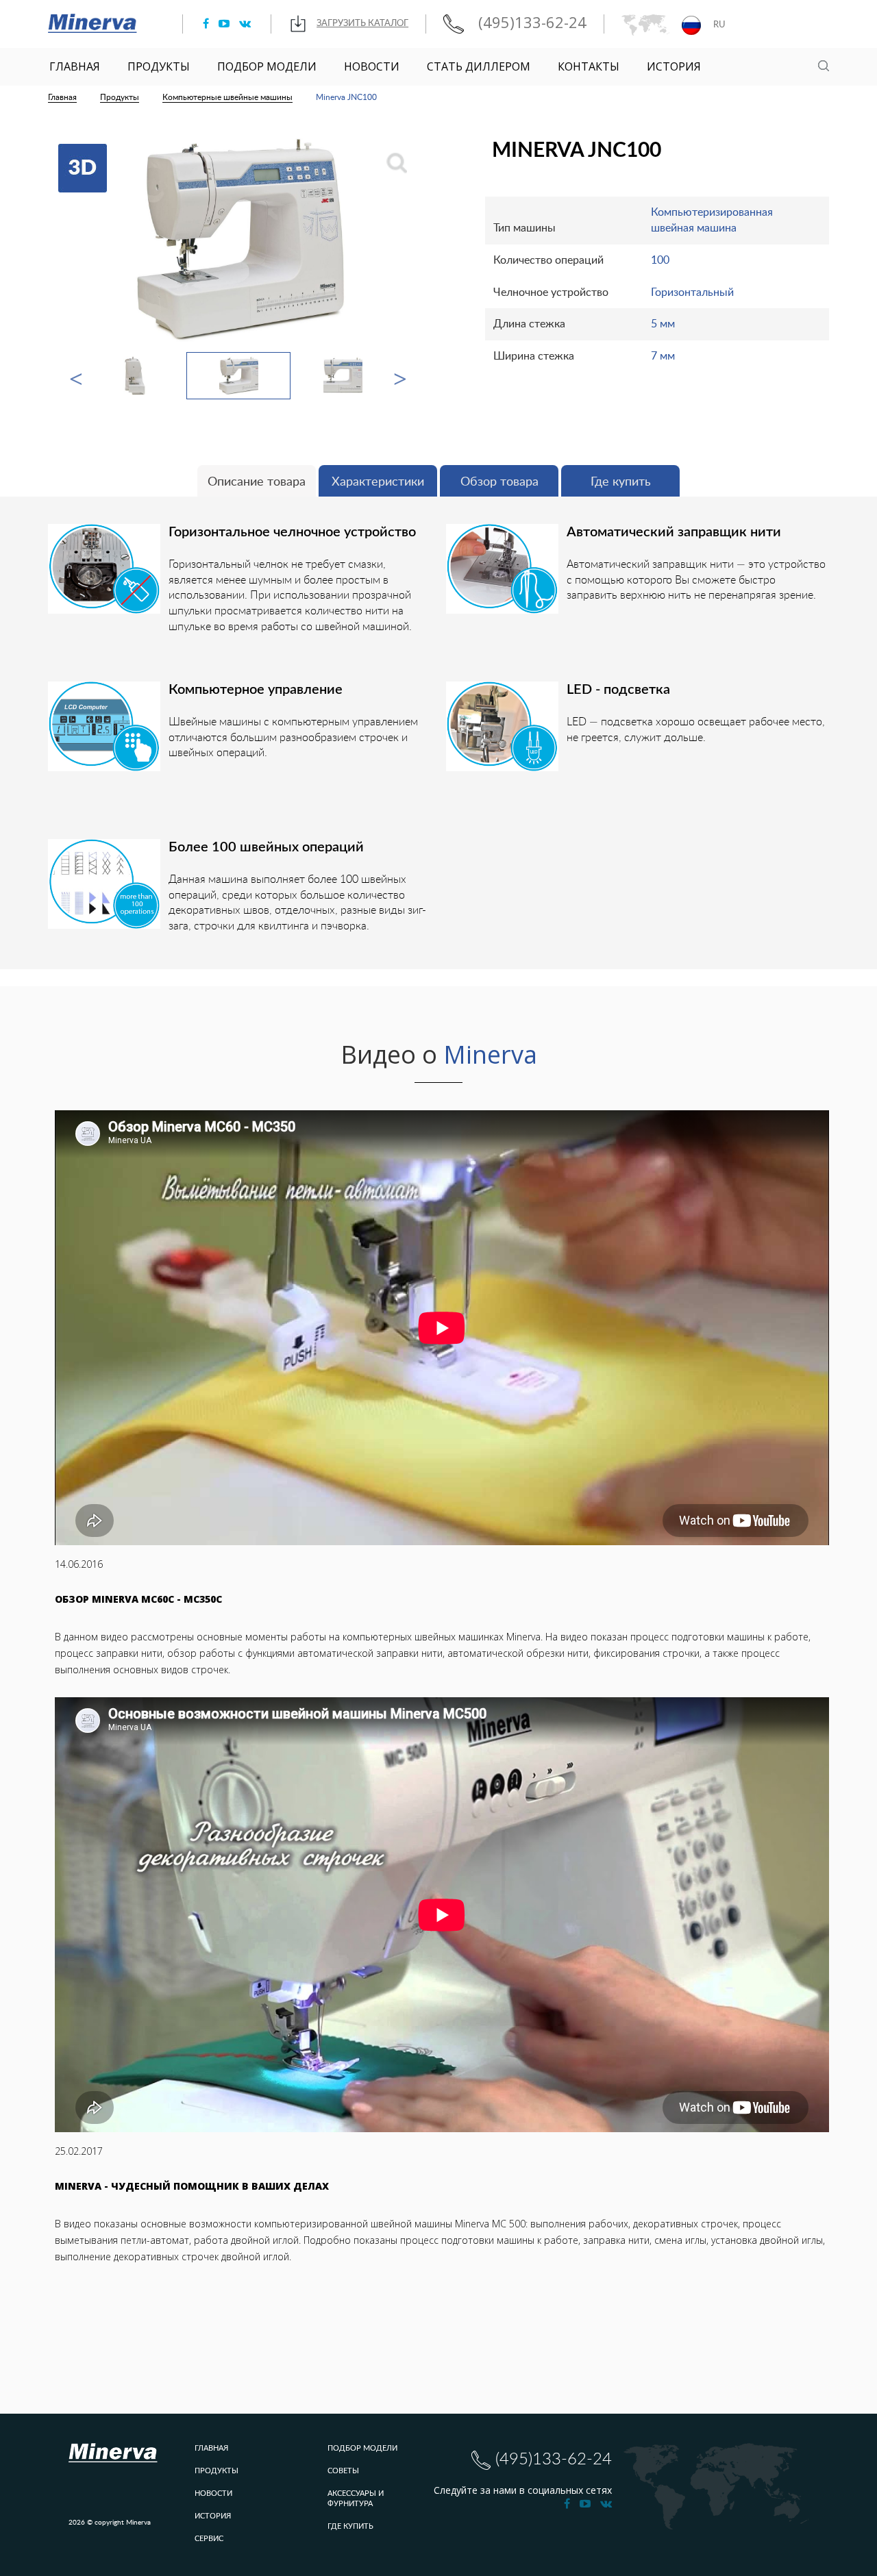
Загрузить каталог (362, 24)
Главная (75, 66)
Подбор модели (267, 66)
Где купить (350, 2526)
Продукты (159, 66)
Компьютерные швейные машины (227, 97)
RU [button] (718, 25)
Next (400, 376)
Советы (343, 2471)
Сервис (209, 2539)
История (674, 66)
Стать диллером (479, 66)
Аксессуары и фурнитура (356, 2499)
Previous (76, 376)
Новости (372, 66)
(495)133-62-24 (530, 23)
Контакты (589, 66)
